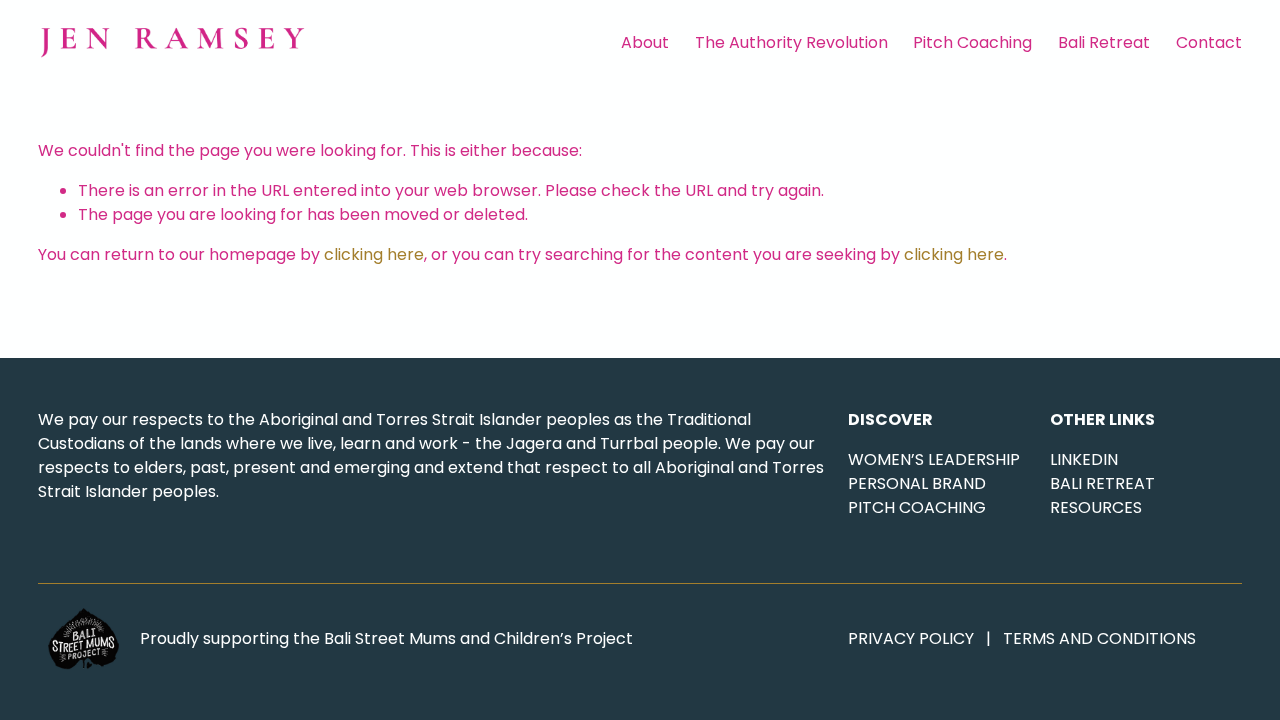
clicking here (374, 254)
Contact (1209, 42)
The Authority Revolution (791, 42)
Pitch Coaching (972, 42)
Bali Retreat (1104, 42)
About (645, 42)
